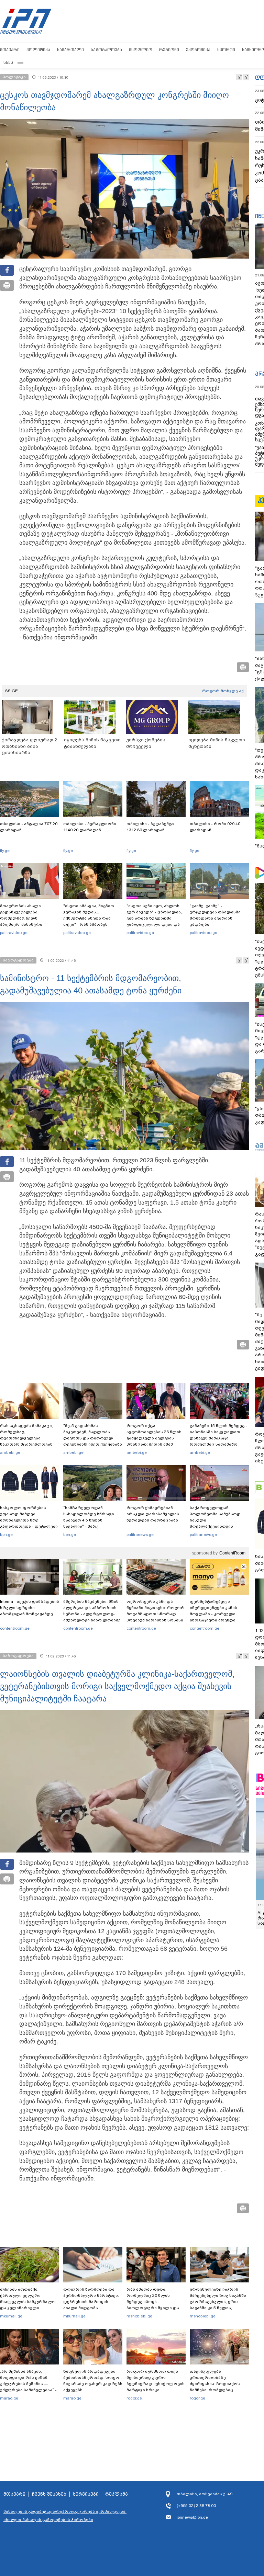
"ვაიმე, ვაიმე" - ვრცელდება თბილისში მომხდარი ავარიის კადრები (215, 915)
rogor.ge (134, 2398)
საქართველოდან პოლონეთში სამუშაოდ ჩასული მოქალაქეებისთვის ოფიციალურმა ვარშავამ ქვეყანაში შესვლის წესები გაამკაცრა (218, 1526)
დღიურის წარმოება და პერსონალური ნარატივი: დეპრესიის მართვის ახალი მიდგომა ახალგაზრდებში (91, 2302)
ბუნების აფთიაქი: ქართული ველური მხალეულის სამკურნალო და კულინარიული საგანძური (28, 2302)
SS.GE (12, 691)
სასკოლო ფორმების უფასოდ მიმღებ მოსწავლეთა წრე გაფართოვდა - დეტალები (29, 1517)
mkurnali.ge (11, 2316)
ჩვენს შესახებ (49, 2494)
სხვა (8, 62)
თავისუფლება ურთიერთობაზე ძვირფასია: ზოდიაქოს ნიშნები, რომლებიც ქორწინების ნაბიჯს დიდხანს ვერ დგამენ (215, 2387)
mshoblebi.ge (139, 2316)
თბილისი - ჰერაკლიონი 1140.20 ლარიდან (90, 827)
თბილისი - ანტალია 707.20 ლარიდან (29, 827)
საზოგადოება (106, 50)
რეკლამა (117, 2494)
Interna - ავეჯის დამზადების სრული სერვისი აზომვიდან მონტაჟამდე (30, 1608)
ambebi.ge (10, 1452)
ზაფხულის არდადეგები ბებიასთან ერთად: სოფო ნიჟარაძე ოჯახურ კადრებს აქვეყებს (93, 2381)
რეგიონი (169, 50)
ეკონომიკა (198, 50)
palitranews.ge (140, 1535)
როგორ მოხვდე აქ (223, 691)
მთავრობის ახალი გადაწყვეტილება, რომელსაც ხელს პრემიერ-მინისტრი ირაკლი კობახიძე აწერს (27, 918)
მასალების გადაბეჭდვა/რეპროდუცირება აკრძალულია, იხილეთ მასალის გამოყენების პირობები (65, 2516)
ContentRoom (232, 1553)
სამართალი (70, 50)
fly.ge (5, 851)
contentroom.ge (15, 1628)
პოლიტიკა (38, 50)
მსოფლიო (141, 50)
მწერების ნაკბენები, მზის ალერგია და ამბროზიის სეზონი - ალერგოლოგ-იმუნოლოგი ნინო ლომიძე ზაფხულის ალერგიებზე (92, 1614)
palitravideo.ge (14, 933)
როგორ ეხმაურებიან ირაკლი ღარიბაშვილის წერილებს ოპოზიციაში (153, 1514)
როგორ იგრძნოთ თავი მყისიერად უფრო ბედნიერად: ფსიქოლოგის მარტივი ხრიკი (156, 2381)
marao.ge (9, 2398)
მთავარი (10, 50)
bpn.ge (6, 1535)
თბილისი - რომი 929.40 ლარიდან (215, 827)
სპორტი (226, 50)
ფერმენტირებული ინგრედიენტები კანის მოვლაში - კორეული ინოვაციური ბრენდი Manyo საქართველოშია (215, 1614)
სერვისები (86, 2494)
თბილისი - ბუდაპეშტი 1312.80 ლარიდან (150, 827)
